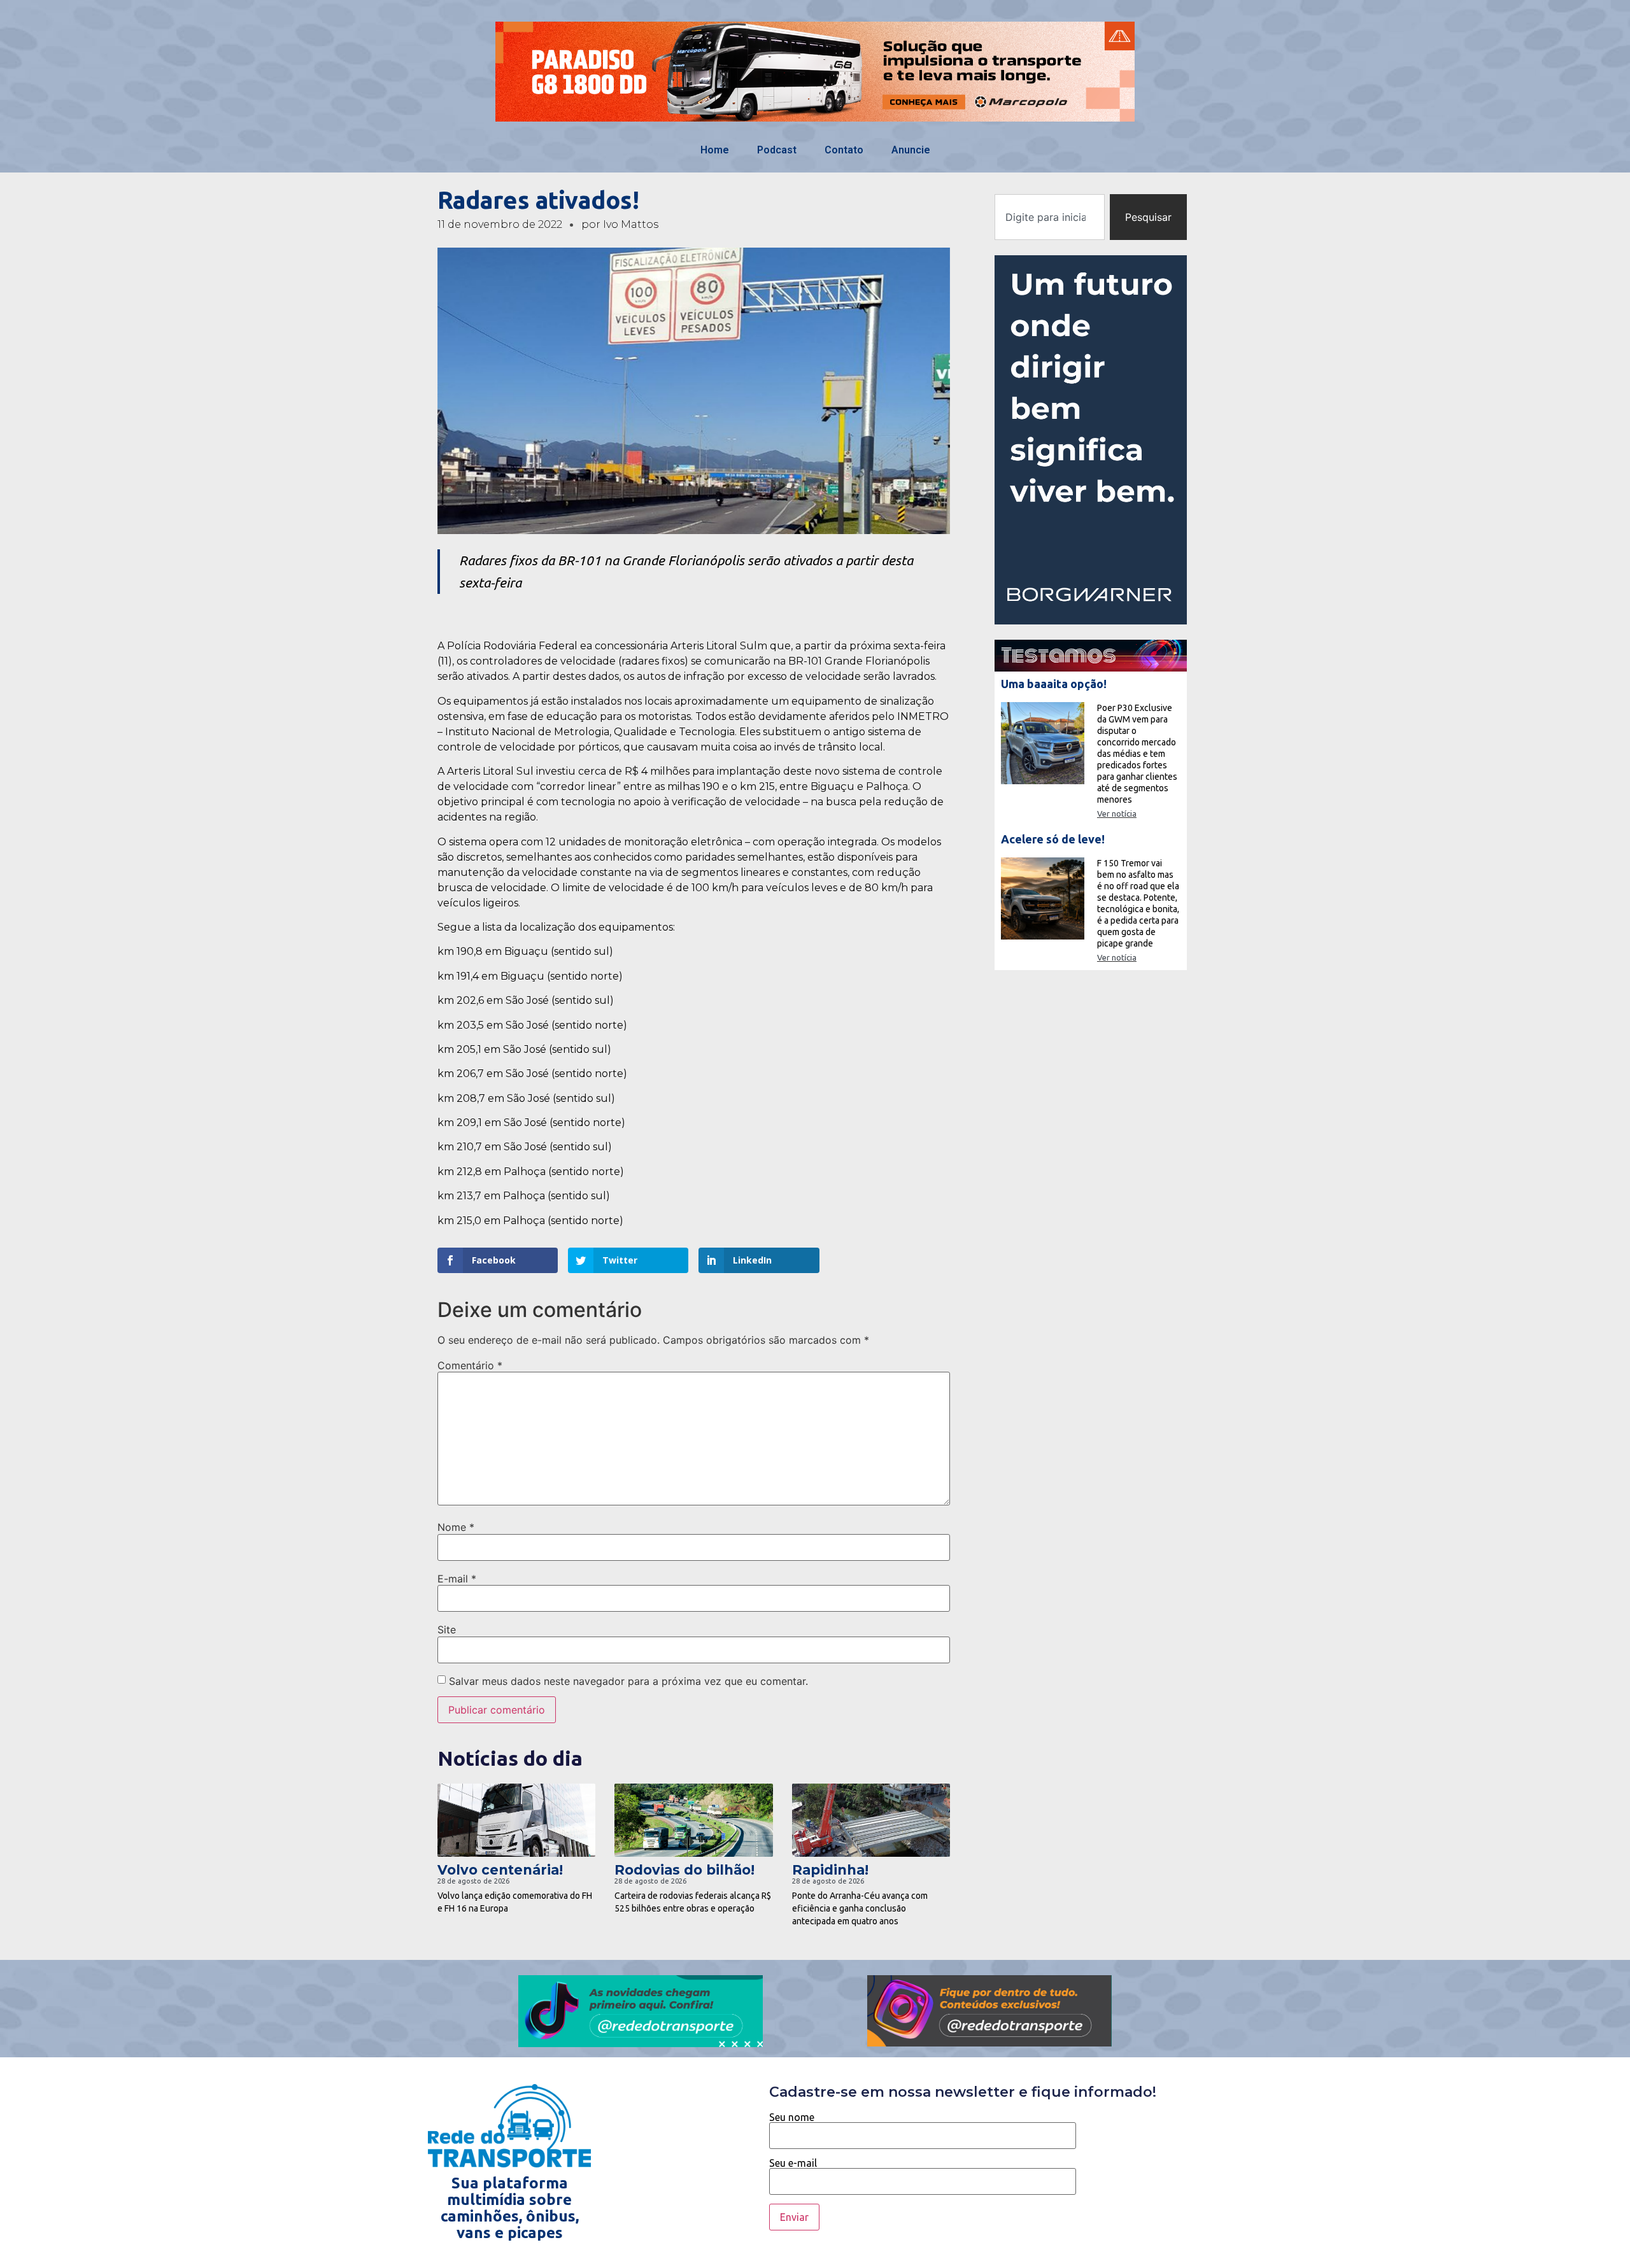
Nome (456, 1527)
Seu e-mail (793, 2163)
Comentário (470, 1365)
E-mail (457, 1579)
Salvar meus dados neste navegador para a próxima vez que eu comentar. (628, 1681)
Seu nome (792, 2117)
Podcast (777, 150)
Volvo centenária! (500, 1870)
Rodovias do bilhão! (684, 1870)
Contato (844, 150)
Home (715, 150)
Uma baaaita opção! (1054, 684)
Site (447, 1630)
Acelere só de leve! (1053, 839)
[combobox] (1049, 217)
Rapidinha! (830, 1870)
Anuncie (911, 150)
